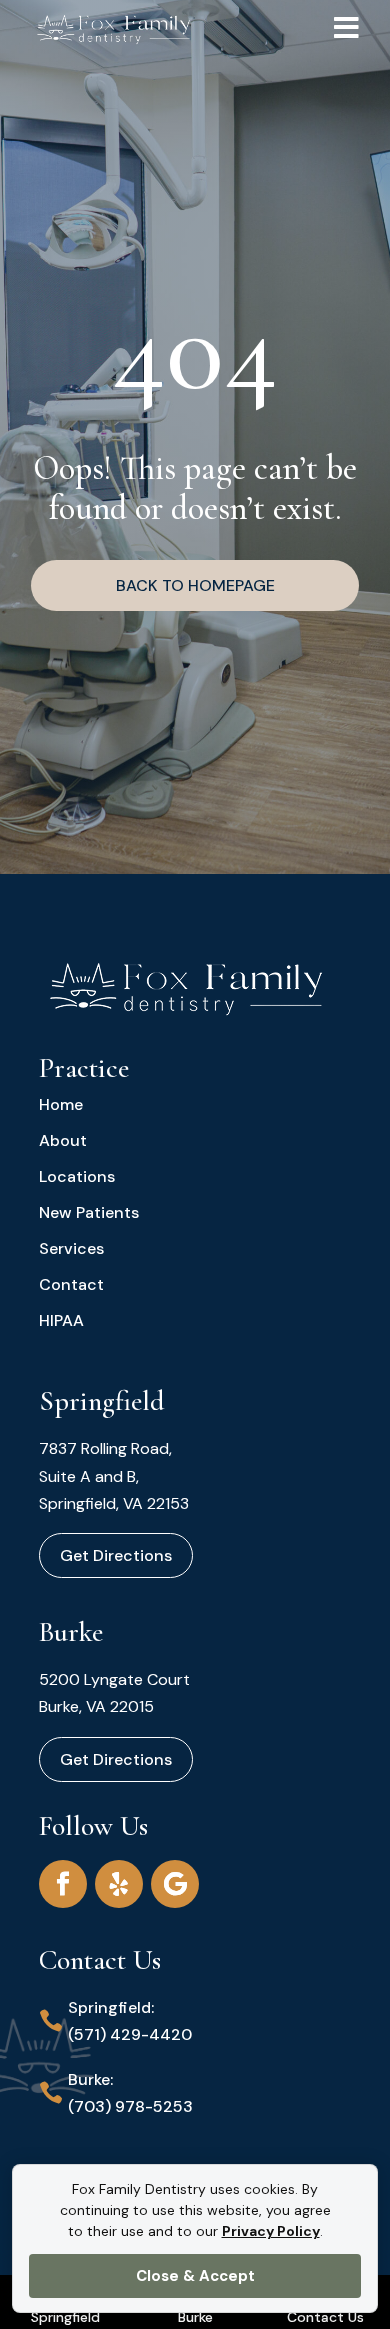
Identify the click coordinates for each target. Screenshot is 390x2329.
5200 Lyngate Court (114, 1679)
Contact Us (325, 2317)
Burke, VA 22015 (96, 1706)
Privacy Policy (271, 2231)
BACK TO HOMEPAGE (195, 585)
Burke (195, 2317)
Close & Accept (195, 2276)
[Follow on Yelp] (119, 1884)
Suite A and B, (89, 1476)
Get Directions (116, 1555)
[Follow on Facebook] (63, 1884)
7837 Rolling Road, (105, 1448)
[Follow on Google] (175, 1884)
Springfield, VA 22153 (114, 1503)
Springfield (65, 2317)
